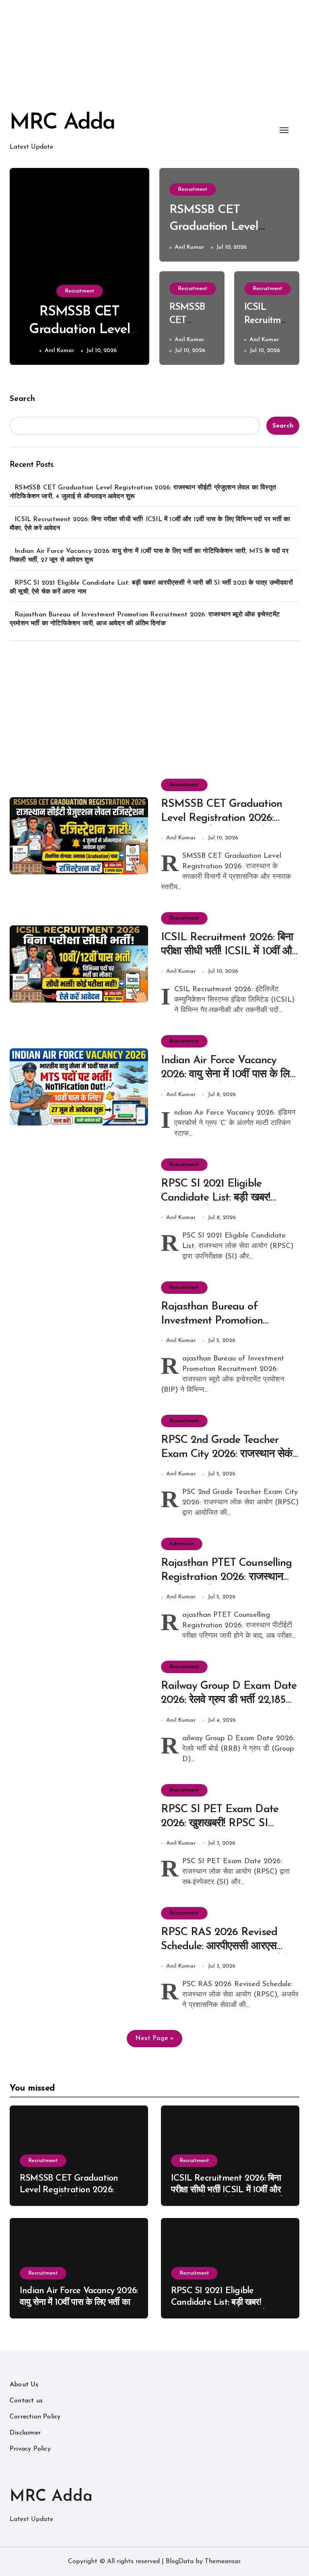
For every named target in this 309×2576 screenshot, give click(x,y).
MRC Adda (62, 123)
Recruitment (80, 291)
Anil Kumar (60, 351)
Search (22, 399)
